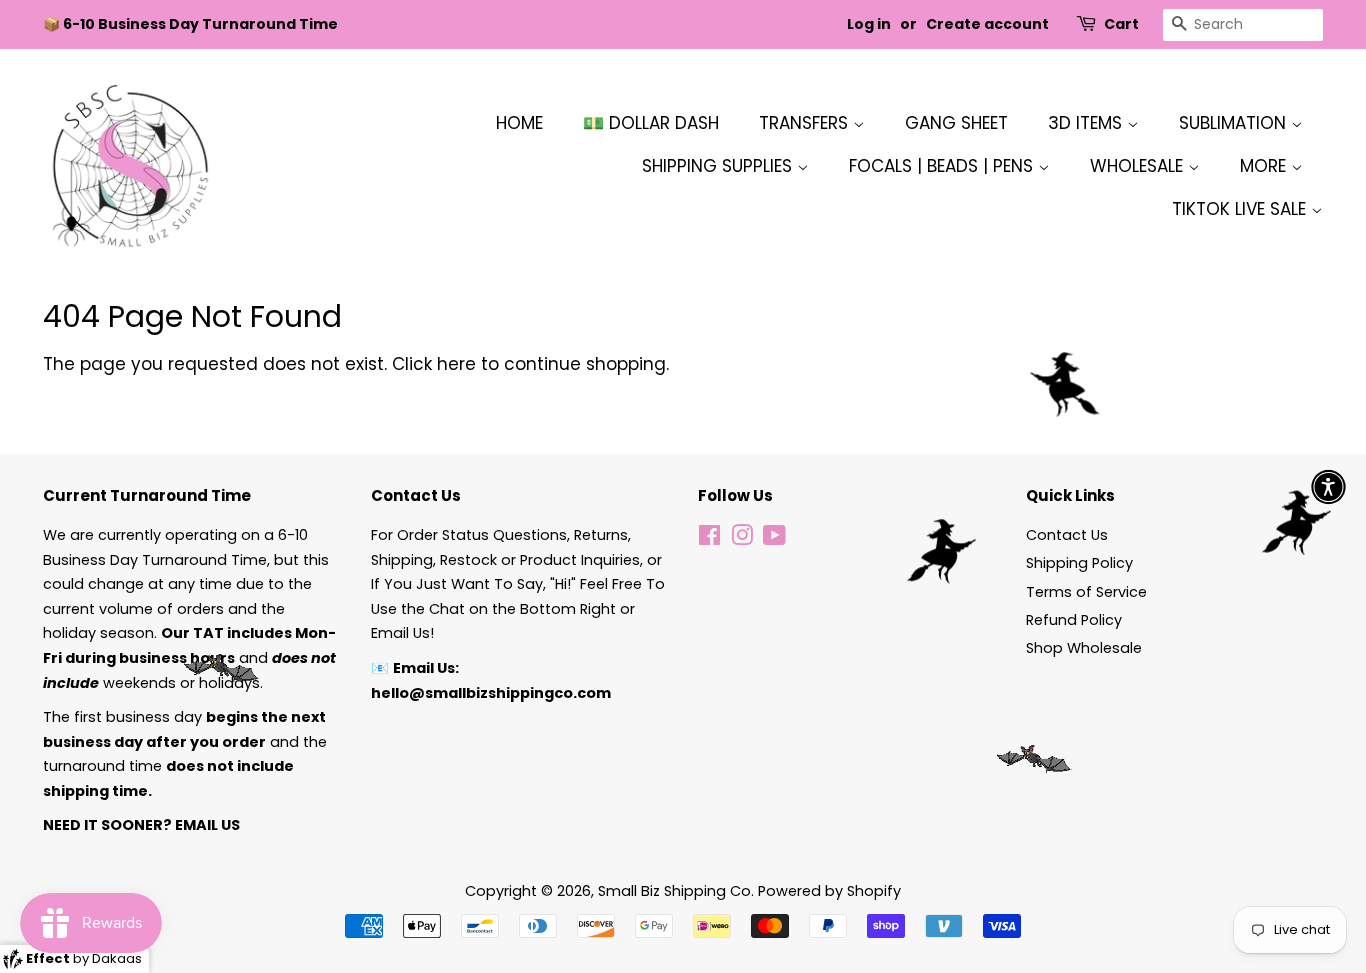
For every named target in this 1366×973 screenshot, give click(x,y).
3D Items (1087, 123)
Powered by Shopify (829, 891)
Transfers (806, 123)
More (1265, 166)
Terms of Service (1086, 592)
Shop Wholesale (1084, 648)
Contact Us (1067, 535)
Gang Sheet (956, 123)
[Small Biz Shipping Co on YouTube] (774, 539)
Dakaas (117, 958)
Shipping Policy (1079, 563)
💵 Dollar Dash (651, 123)
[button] (1328, 486)
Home (519, 123)
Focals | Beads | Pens (943, 166)
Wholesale (1139, 166)
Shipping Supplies (719, 166)
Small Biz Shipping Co (674, 891)
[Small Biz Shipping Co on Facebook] (709, 539)
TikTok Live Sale (1241, 209)
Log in (869, 24)
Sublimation (1235, 123)
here (456, 364)
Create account (987, 24)
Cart (1121, 24)
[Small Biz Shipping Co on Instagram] (742, 539)
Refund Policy (1074, 620)
